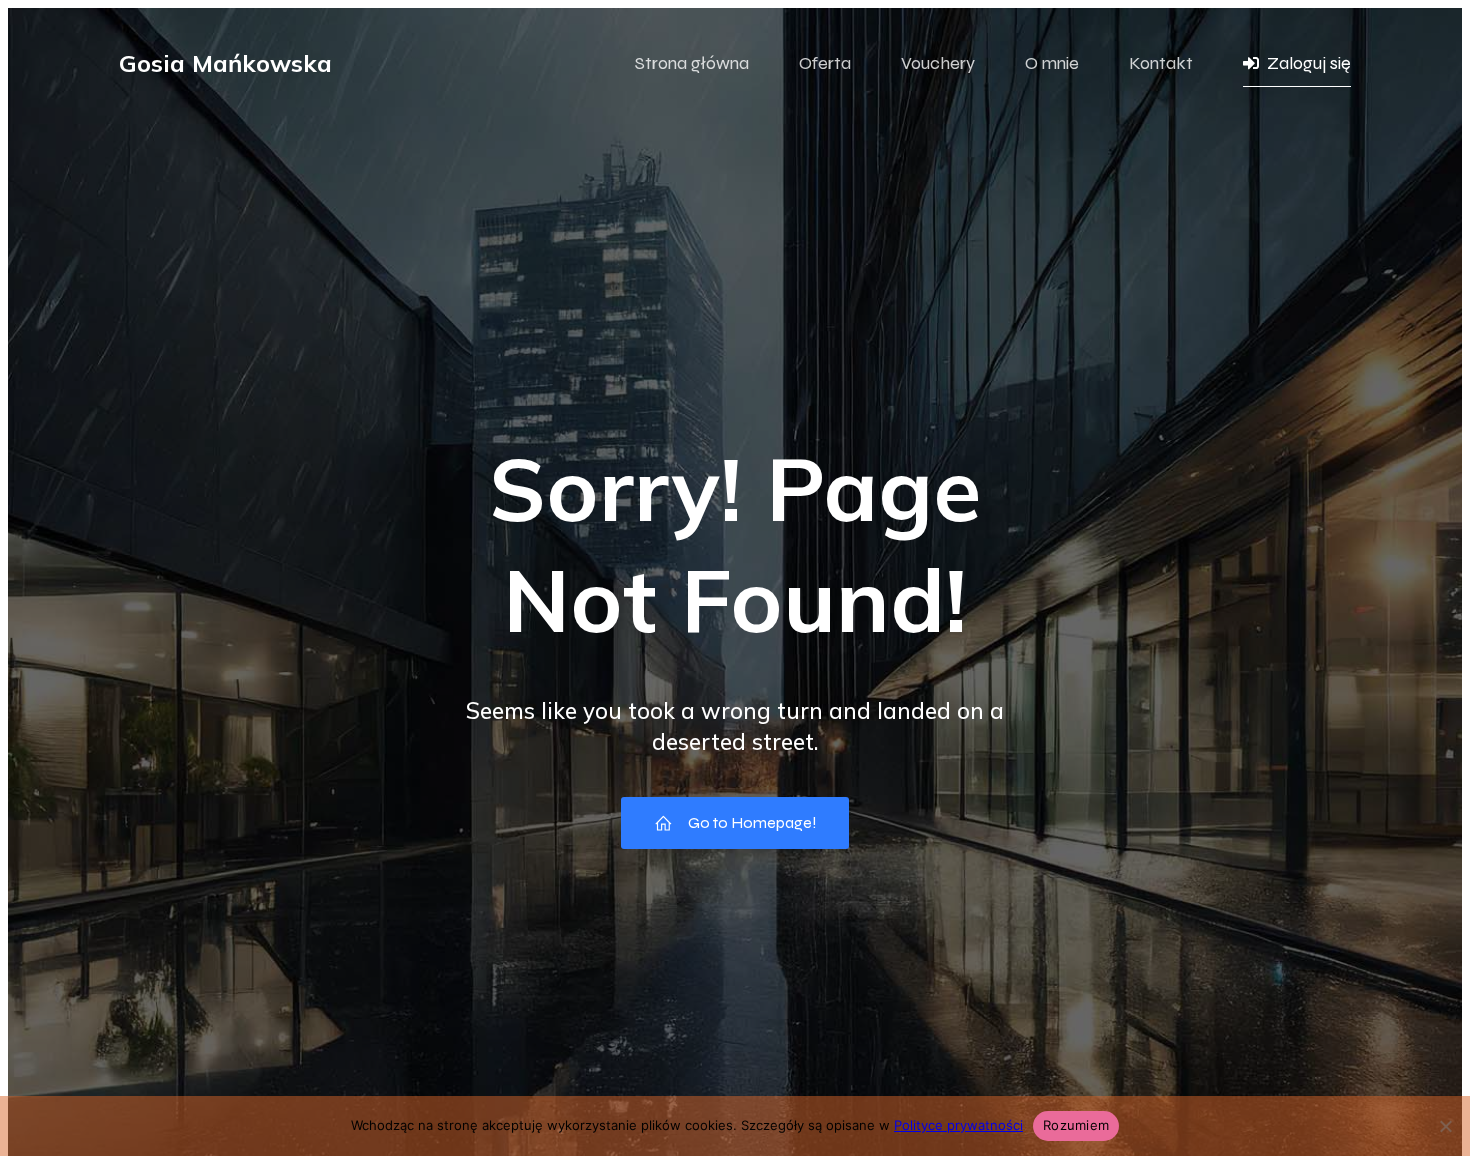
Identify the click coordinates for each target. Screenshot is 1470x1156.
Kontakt (1161, 63)
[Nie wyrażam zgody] (1445, 1126)
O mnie (1052, 63)
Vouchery (938, 63)
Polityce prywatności (958, 1125)
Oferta (825, 63)
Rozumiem (1076, 1125)
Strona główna (692, 63)
